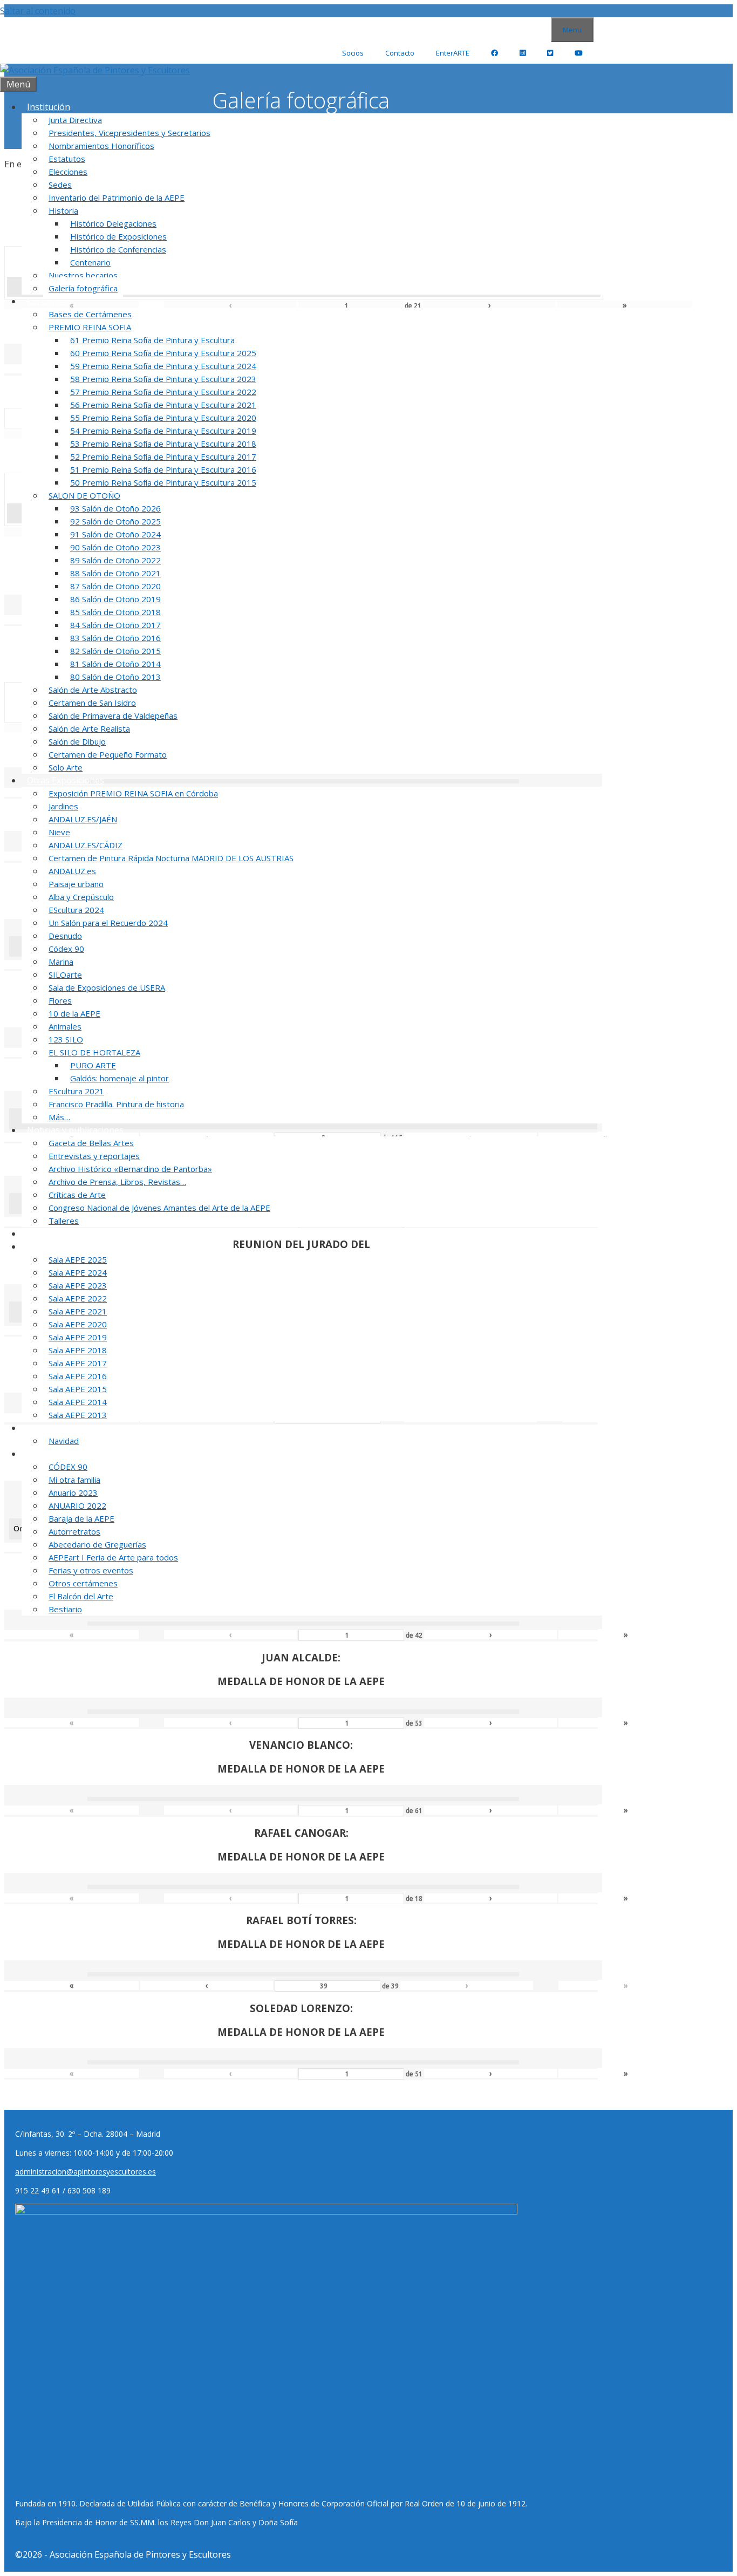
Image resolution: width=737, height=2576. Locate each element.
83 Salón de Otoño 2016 (115, 638)
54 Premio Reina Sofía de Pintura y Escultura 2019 (163, 431)
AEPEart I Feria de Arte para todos (113, 1557)
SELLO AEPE (51, 1234)
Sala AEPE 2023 (78, 1285)
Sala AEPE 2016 (78, 1376)
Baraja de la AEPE (81, 1518)
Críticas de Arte (77, 1195)
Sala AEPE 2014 (78, 1402)
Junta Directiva (75, 120)
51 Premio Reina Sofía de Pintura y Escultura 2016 (163, 469)
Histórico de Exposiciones (118, 236)
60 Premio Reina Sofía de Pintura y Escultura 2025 (163, 353)
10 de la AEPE (74, 1013)
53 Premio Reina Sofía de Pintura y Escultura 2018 (163, 444)
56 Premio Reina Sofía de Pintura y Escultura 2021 (163, 405)
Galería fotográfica (83, 288)
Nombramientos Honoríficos (101, 146)
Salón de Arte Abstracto (93, 690)
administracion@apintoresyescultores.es (86, 2172)
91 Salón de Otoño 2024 (115, 534)
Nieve (59, 832)
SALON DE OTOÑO (84, 495)
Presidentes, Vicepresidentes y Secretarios (129, 133)
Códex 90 (66, 949)
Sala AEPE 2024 (78, 1272)
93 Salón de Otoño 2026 (115, 508)
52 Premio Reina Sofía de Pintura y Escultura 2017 (163, 456)
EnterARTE (453, 53)
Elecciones (68, 172)
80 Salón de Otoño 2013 (115, 677)
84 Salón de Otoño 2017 (115, 625)
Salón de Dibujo (77, 741)
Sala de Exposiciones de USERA (107, 987)
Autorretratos (74, 1531)
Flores (60, 1000)
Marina (61, 962)
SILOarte (65, 974)
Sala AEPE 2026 (57, 1246)
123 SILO (66, 1039)
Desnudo (65, 936)
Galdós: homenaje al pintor (120, 1078)
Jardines (63, 806)
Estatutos (67, 159)
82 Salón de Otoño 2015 (115, 651)
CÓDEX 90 (68, 1467)
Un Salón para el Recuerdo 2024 (108, 923)
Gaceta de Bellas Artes (91, 1143)
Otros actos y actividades (77, 1454)
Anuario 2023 (73, 1493)
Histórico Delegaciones (113, 223)
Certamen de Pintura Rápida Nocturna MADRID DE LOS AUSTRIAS (171, 858)
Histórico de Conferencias (118, 249)
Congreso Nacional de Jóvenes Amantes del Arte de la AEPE (159, 1208)
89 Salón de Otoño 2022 (115, 560)
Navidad (64, 1441)
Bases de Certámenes (90, 314)
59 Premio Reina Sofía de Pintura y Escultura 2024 (163, 366)
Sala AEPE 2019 (78, 1337)
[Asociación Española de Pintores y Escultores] (95, 70)
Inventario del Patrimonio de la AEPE (117, 197)
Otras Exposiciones (66, 780)
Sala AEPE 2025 (78, 1259)
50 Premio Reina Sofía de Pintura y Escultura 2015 (163, 482)
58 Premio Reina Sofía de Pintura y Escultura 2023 (163, 379)
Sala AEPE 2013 (78, 1415)
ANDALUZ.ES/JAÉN (83, 819)
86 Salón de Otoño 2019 (115, 599)
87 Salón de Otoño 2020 (115, 586)
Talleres (64, 1221)
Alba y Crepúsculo (81, 897)
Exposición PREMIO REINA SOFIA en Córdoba (133, 793)
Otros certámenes (83, 1583)
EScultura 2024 (76, 910)
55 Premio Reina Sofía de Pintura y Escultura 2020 (163, 418)
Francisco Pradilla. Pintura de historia (116, 1104)
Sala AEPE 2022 (78, 1298)
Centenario (90, 262)
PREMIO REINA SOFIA (90, 327)
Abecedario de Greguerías (97, 1544)
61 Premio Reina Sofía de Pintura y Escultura (152, 340)
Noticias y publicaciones (75, 1130)
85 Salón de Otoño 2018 (115, 612)
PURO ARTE (93, 1065)
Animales (65, 1026)
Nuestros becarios (83, 275)
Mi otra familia (74, 1480)
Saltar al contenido (38, 11)
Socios (353, 53)
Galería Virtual (56, 1428)
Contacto (400, 53)
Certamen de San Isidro (92, 703)
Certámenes (52, 301)
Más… (59, 1117)
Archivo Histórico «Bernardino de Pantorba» (130, 1169)
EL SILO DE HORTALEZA (94, 1052)
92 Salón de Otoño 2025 (115, 521)
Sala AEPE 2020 (78, 1324)
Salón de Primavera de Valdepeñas (113, 715)
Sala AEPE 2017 (78, 1363)
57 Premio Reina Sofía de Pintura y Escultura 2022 (163, 392)
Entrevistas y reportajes (94, 1156)
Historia (63, 210)
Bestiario (65, 1609)
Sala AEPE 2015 (78, 1389)
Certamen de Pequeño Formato (108, 754)
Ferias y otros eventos (91, 1570)
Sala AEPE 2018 (78, 1350)
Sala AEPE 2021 (78, 1311)
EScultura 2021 (76, 1091)
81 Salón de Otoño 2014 (115, 664)
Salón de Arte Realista (89, 728)
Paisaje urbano (76, 884)
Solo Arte (66, 767)
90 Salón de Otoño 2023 (115, 547)
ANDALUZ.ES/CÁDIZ (86, 845)
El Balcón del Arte (81, 1596)
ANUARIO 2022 (77, 1505)
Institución (49, 107)
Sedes (60, 185)
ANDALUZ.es (72, 871)
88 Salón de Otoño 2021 (115, 573)
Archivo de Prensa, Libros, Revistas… (117, 1182)
